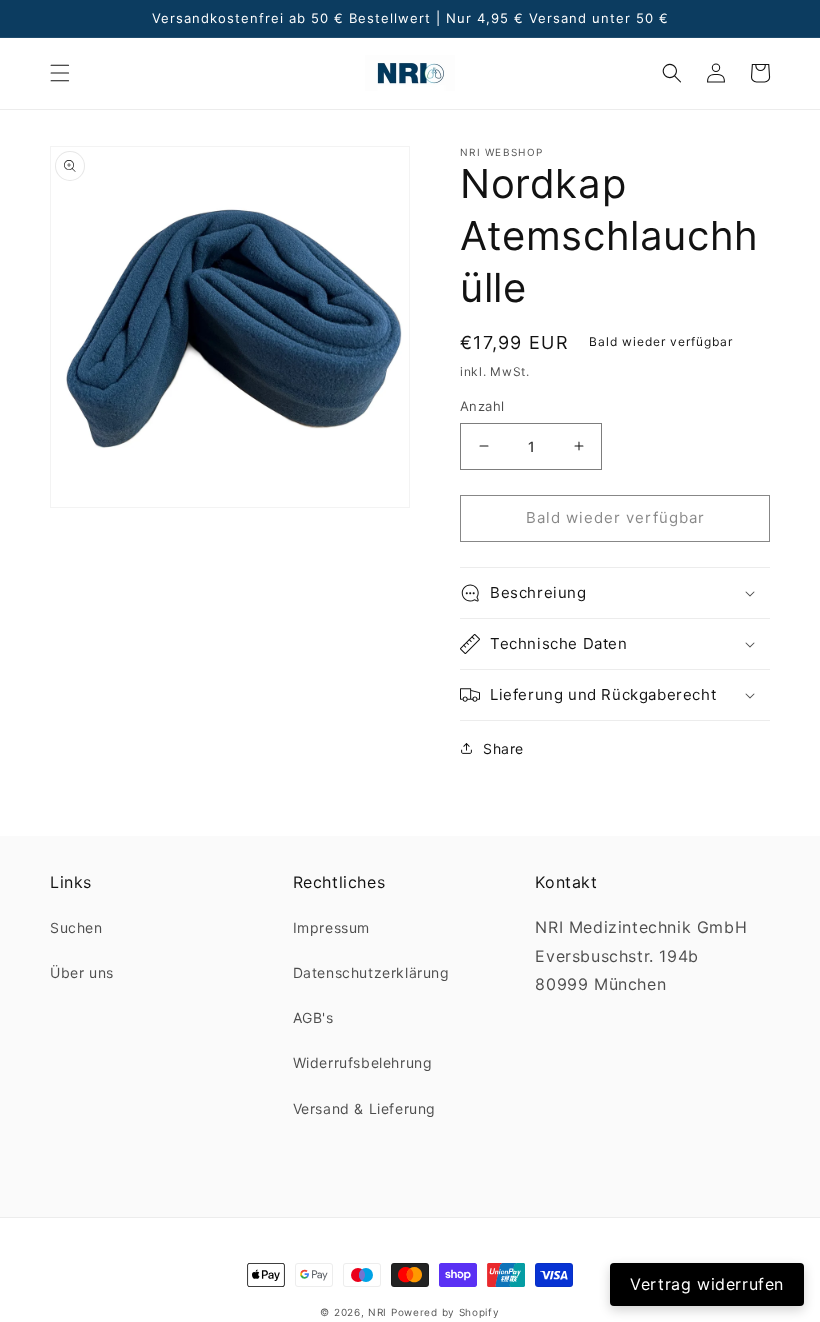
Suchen (76, 927)
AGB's (313, 1017)
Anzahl (482, 406)
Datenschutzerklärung (371, 972)
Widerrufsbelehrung (363, 1062)
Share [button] (503, 748)
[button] (60, 73)
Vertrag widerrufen (707, 1284)
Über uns (82, 972)
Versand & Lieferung (364, 1108)
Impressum (331, 927)
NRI (377, 1312)
